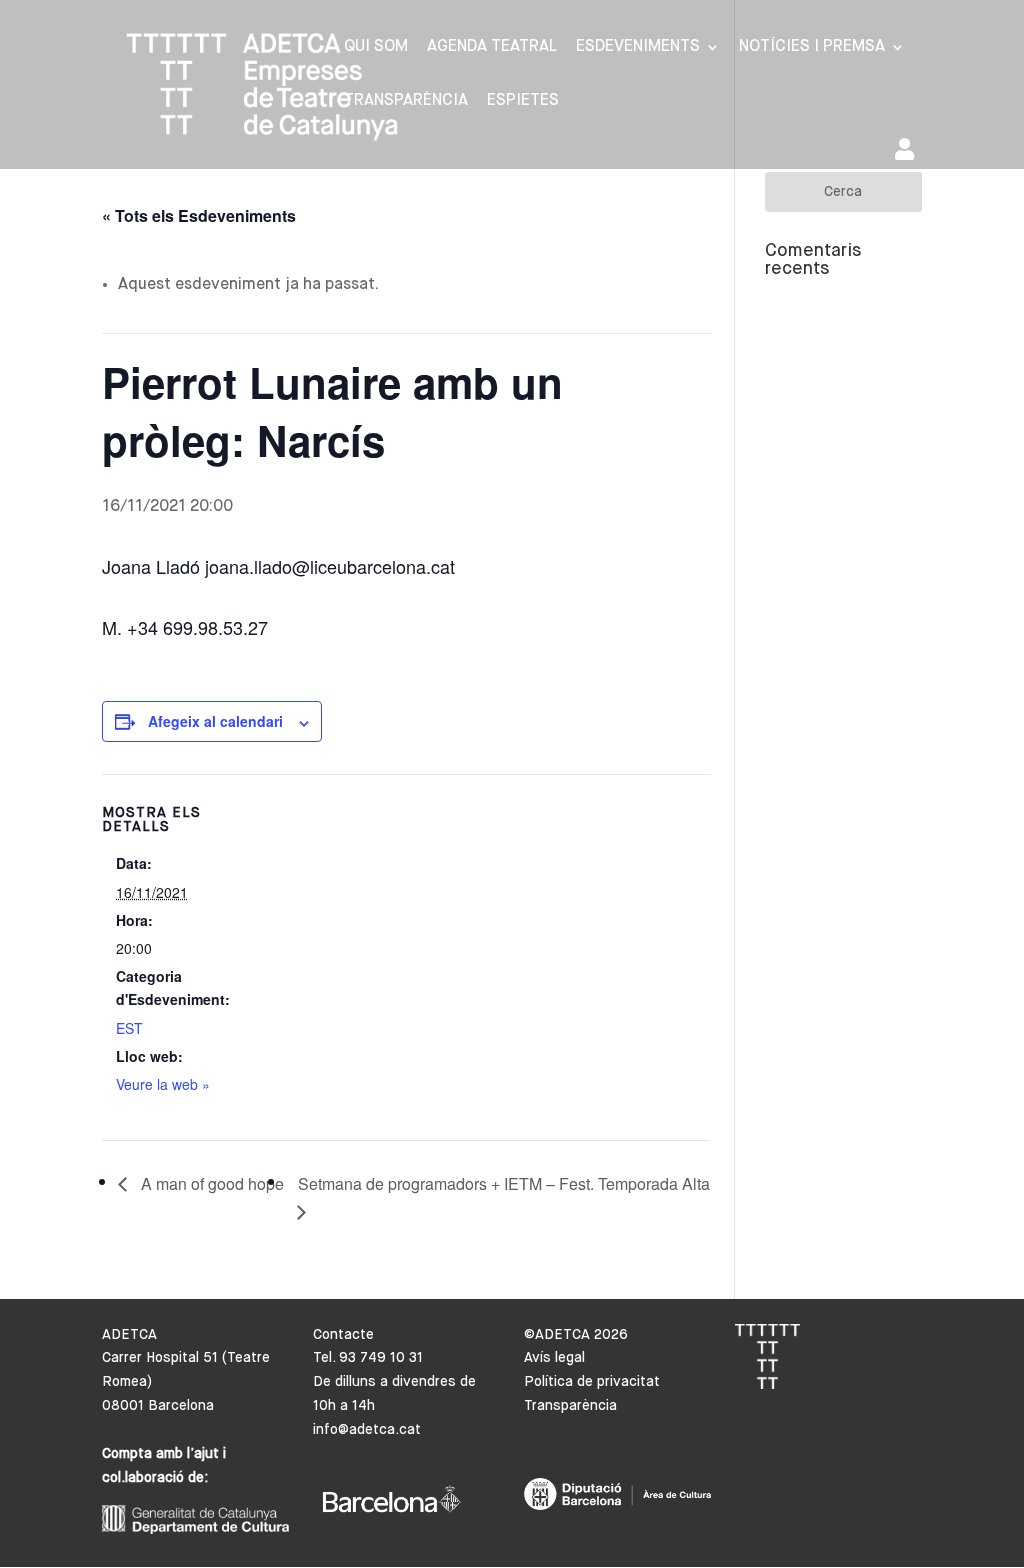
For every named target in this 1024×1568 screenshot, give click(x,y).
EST (129, 1028)
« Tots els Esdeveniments (199, 215)
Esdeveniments (638, 47)
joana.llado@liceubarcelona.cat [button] (330, 566)
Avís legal (554, 1358)
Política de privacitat (592, 1382)
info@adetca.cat (367, 1430)
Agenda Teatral (492, 47)
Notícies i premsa (812, 47)
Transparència (406, 101)
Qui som (376, 47)
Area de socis (908, 153)
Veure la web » (163, 1084)
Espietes (523, 101)
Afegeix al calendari (215, 721)
